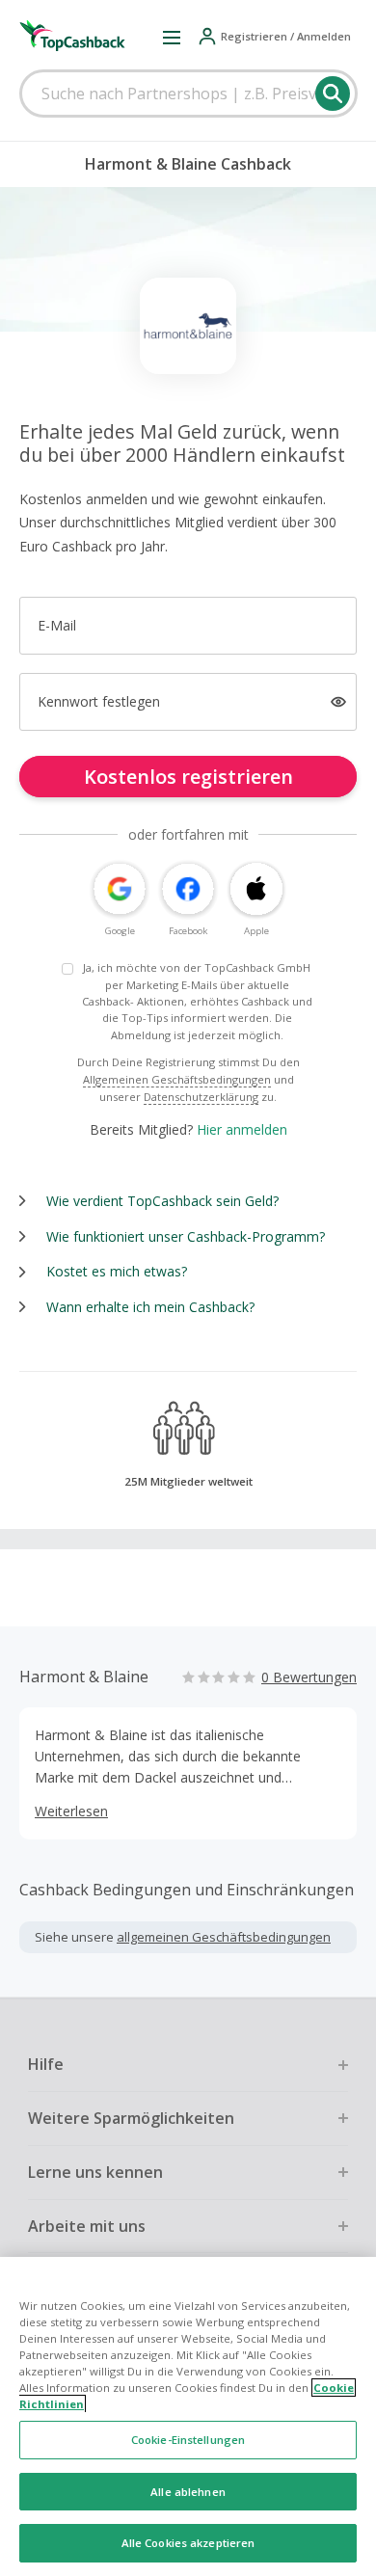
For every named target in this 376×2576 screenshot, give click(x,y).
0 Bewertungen (309, 1677)
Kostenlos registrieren (188, 777)
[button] (172, 37)
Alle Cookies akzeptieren (188, 2543)
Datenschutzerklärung (201, 1097)
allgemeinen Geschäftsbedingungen (224, 1937)
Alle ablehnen (188, 2492)
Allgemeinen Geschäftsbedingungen (177, 1079)
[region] (188, 2416)
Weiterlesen (71, 1811)
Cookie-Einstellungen (188, 2440)
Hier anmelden (242, 1129)
